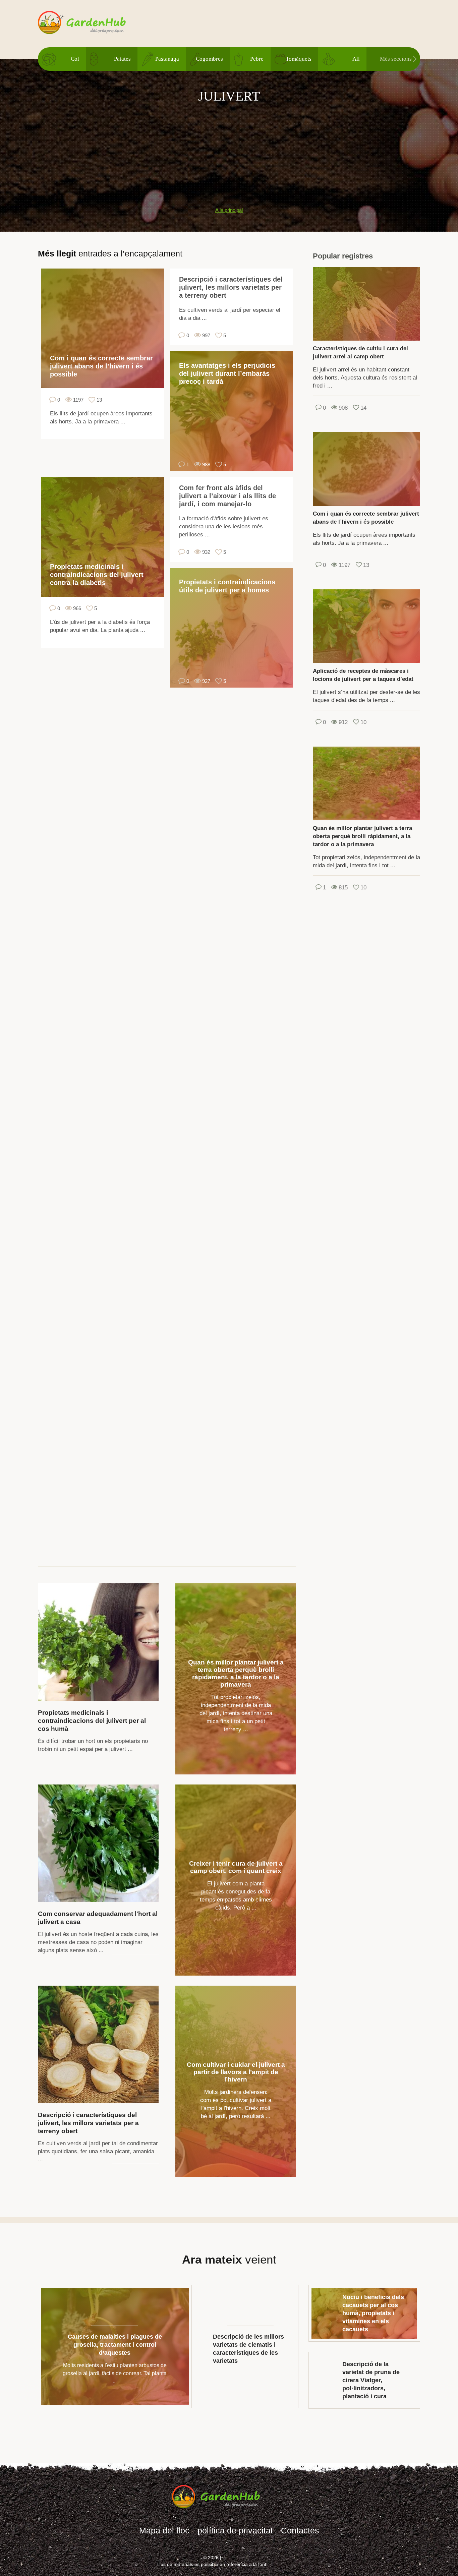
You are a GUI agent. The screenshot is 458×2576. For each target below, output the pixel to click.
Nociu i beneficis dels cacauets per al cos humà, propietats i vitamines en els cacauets (373, 2313)
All (356, 59)
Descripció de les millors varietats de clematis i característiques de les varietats (248, 2349)
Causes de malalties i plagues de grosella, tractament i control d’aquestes (115, 2345)
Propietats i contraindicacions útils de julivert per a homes (227, 586)
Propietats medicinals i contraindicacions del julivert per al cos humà (92, 1721)
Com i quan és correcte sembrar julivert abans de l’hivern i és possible (101, 366)
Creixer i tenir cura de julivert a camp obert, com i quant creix (236, 1867)
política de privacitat (235, 2530)
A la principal (229, 210)
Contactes (300, 2530)
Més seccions (396, 59)
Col (75, 59)
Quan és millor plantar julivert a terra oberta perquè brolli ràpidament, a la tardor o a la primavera (236, 1673)
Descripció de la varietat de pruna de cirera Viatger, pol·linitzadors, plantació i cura (371, 2380)
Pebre (257, 59)
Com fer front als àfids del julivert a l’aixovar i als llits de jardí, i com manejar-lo (227, 496)
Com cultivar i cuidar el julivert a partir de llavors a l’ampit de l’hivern (236, 2072)
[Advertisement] (229, 152)
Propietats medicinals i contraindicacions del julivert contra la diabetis (97, 575)
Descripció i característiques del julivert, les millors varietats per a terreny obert (231, 287)
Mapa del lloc (164, 2530)
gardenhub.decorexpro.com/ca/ (95, 23)
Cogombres (209, 59)
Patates (122, 59)
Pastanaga (167, 59)
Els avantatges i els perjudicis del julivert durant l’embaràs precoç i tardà (227, 373)
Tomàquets (299, 59)
